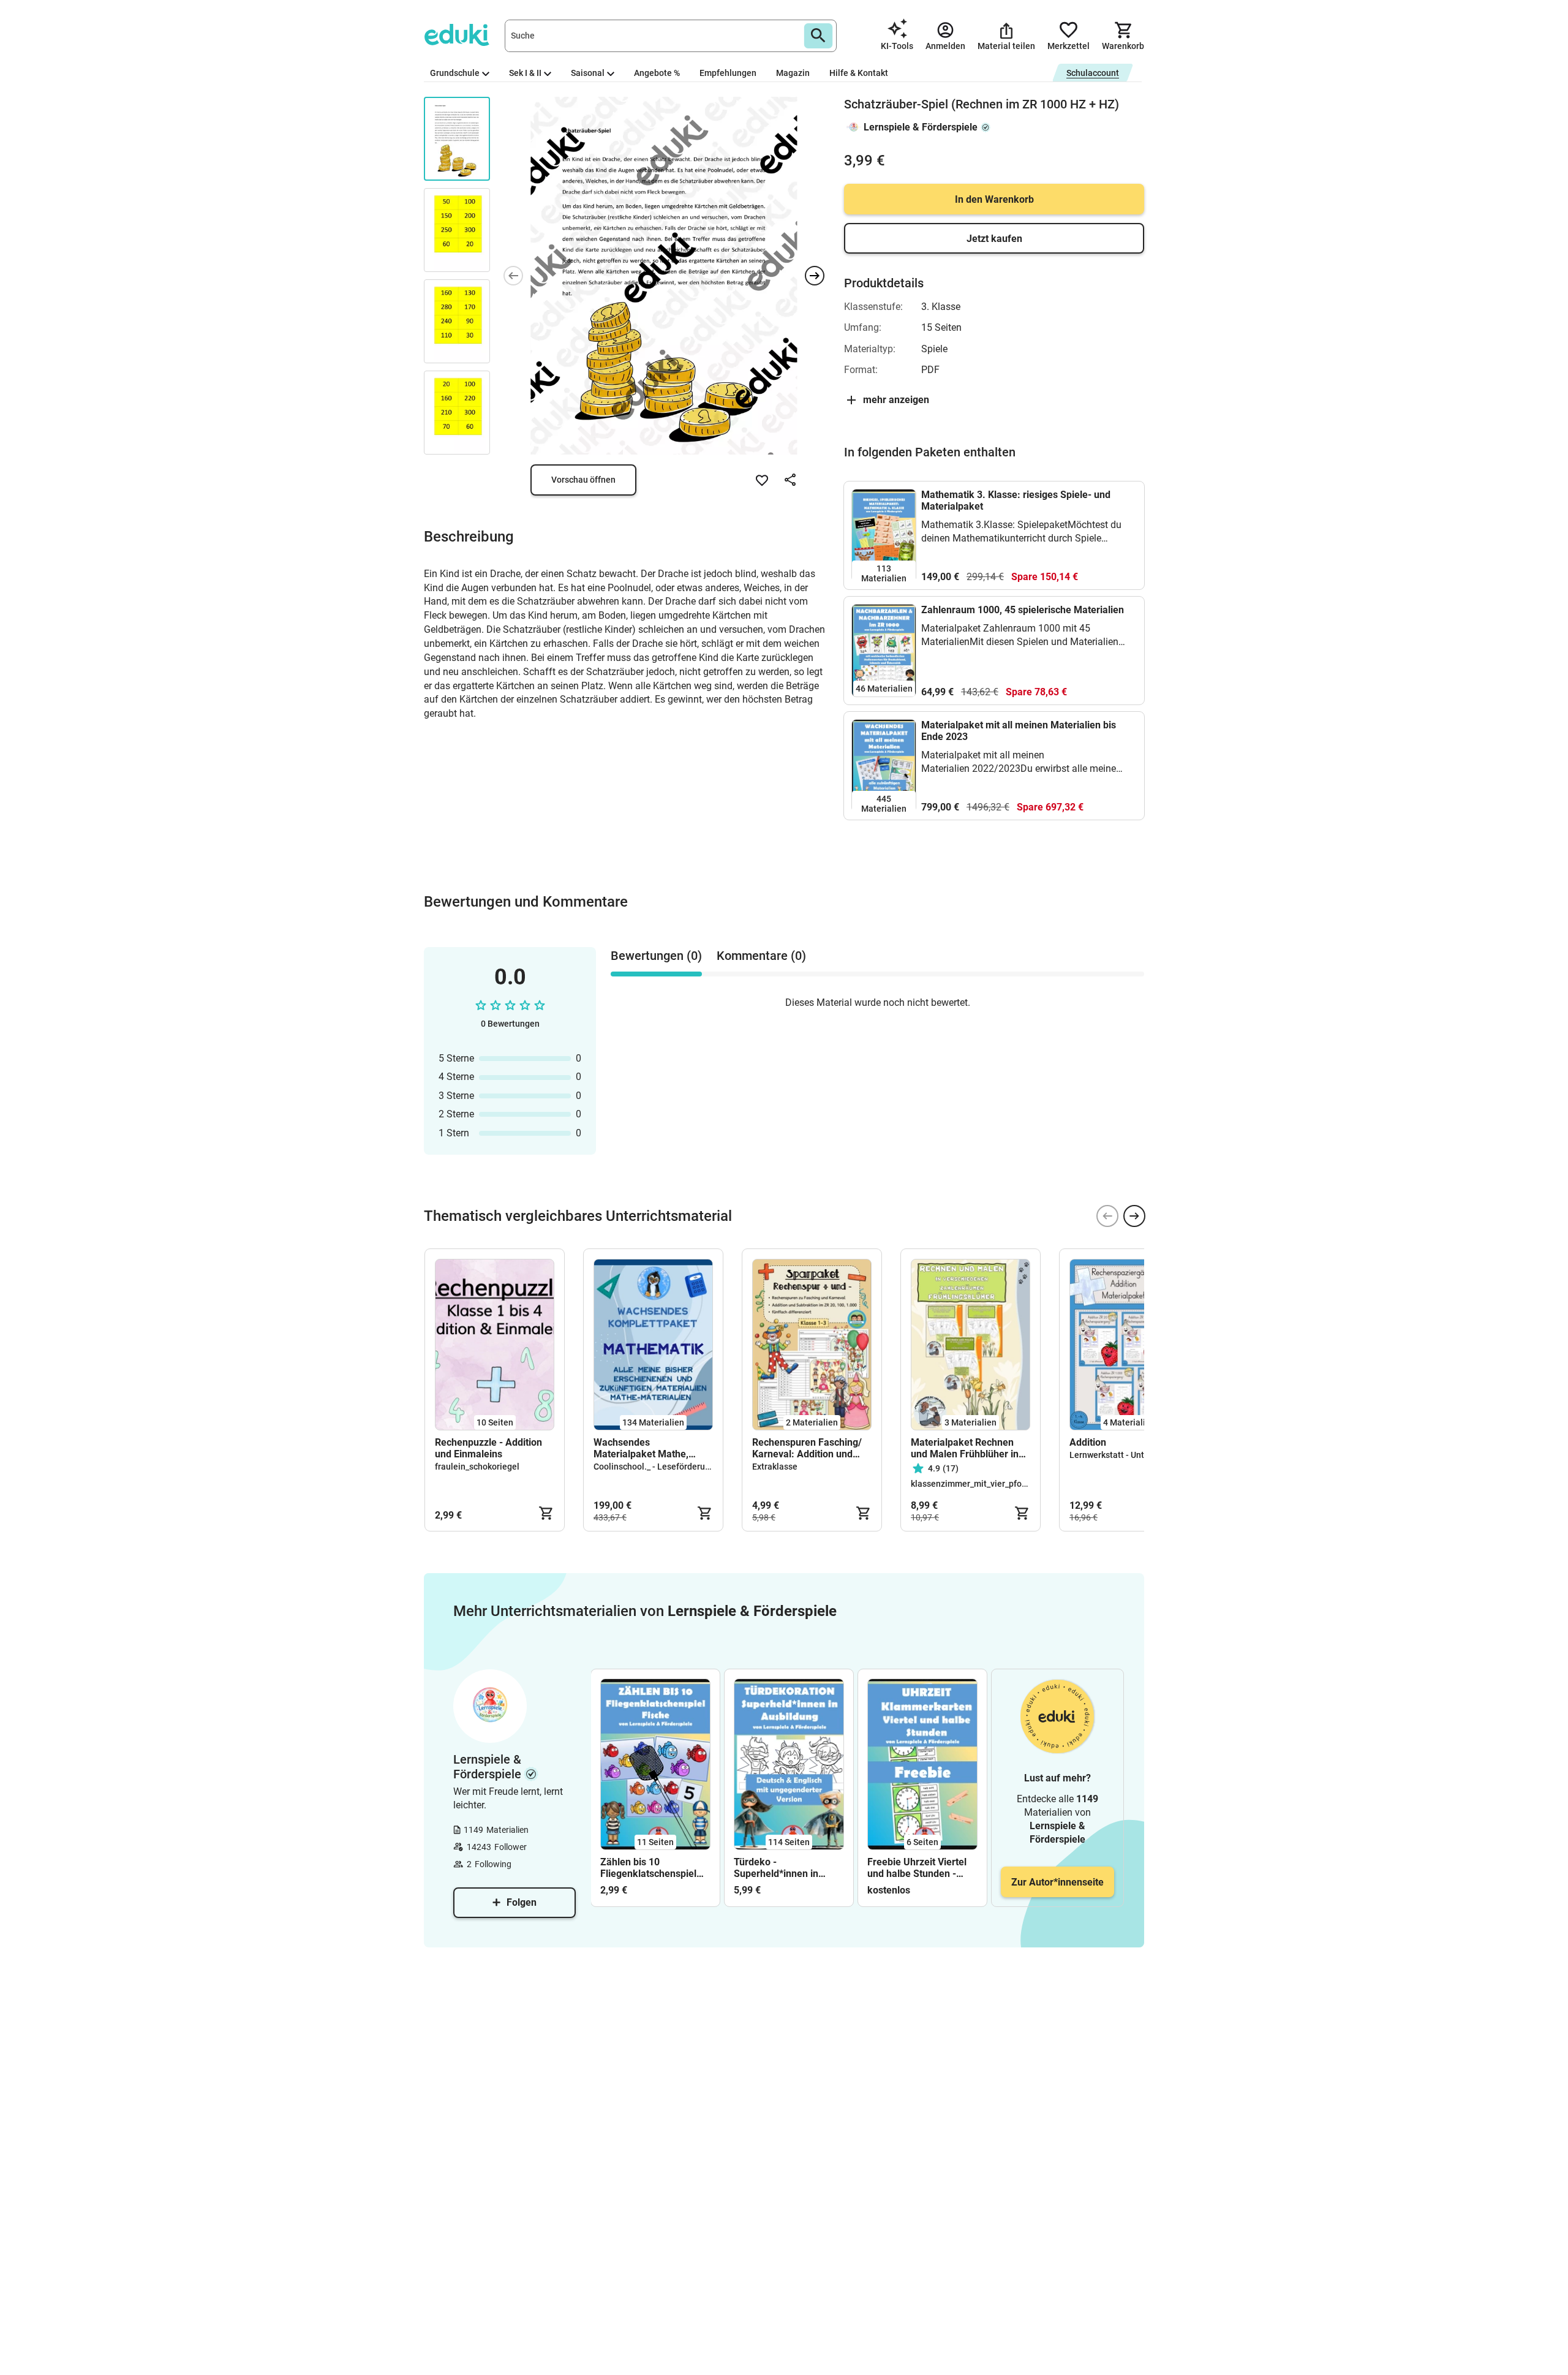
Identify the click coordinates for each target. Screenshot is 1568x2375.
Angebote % (657, 73)
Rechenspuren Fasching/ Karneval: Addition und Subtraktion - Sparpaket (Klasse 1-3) (807, 1448)
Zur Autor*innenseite (1057, 1882)
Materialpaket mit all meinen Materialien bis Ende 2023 (1019, 731)
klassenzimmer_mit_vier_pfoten (973, 1484)
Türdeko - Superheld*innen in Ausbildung (776, 1868)
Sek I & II (525, 73)
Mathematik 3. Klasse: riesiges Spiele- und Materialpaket (1016, 500)
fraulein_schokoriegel (477, 1467)
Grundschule (455, 73)
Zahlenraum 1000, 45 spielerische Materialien (1023, 610)
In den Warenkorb (994, 199)
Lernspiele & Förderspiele (921, 127)
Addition (1088, 1442)
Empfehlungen (728, 73)
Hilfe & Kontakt (859, 73)
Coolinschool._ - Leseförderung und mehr (673, 1467)
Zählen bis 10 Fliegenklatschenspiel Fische (648, 1868)
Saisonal (588, 73)
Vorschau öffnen (583, 480)
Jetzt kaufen (994, 239)
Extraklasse (775, 1467)
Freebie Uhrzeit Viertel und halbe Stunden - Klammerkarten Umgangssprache (917, 1868)
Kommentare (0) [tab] (761, 956)
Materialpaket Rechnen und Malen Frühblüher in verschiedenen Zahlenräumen (965, 1448)
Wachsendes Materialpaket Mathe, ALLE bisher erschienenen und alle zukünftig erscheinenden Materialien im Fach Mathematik (653, 1448)
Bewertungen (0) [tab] (656, 956)
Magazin (793, 73)
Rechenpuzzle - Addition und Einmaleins (488, 1448)
